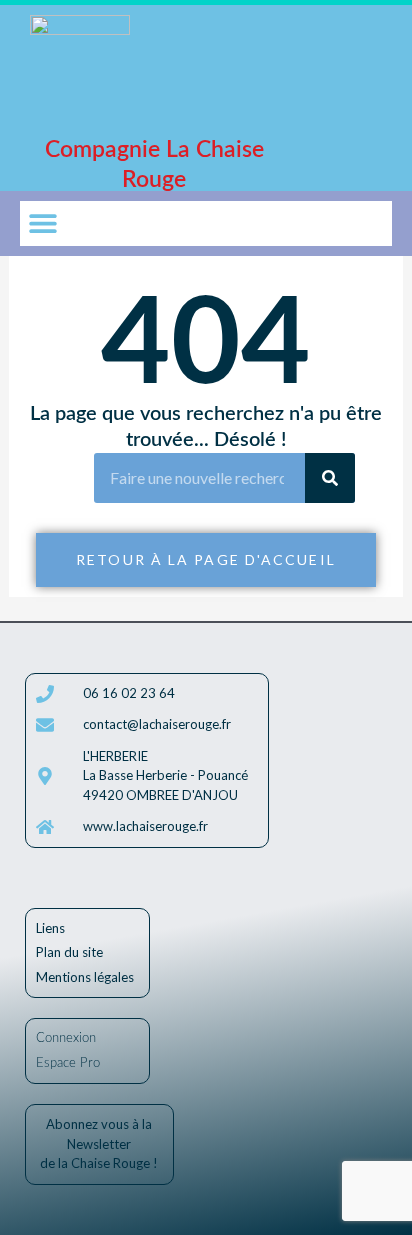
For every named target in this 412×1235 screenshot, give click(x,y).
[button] (42, 223)
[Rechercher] (330, 478)
